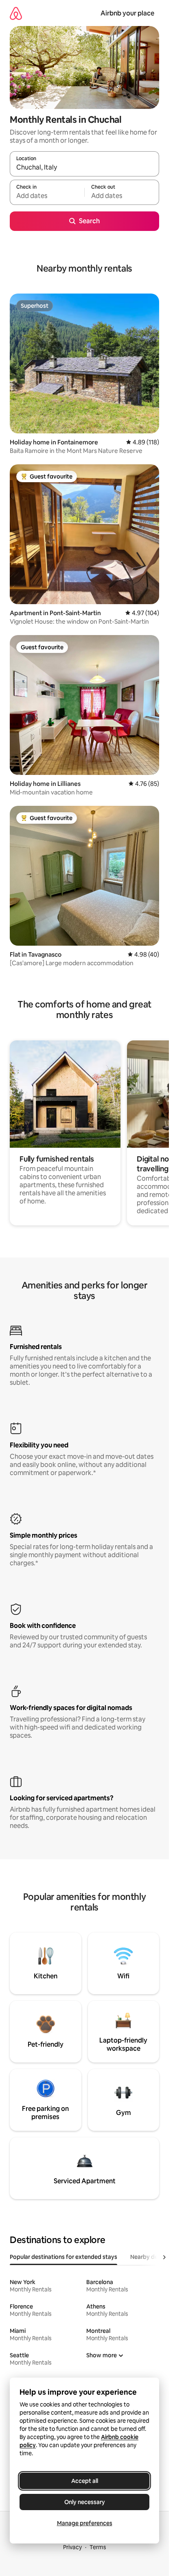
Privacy (72, 2547)
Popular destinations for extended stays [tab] (63, 2257)
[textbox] (47, 196)
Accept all (85, 2481)
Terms (98, 2547)
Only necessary (85, 2502)
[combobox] (84, 168)
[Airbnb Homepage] (16, 13)
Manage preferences (85, 2523)
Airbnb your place (127, 13)
